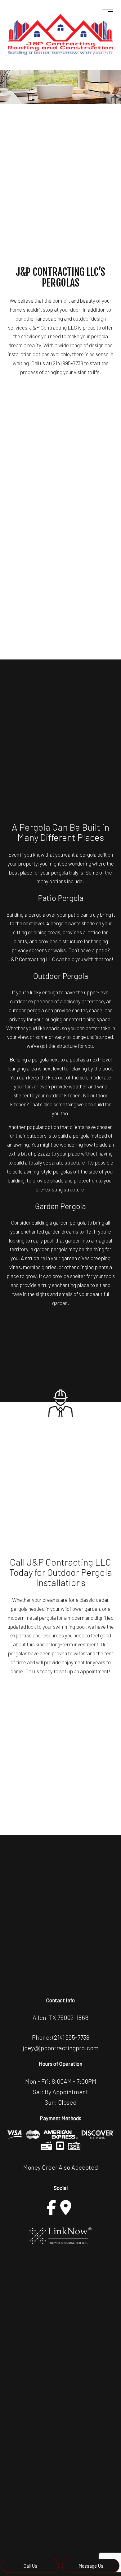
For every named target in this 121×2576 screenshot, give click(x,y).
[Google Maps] (66, 2207)
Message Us (91, 2566)
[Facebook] (52, 2207)
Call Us (30, 2566)
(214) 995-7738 (71, 2037)
